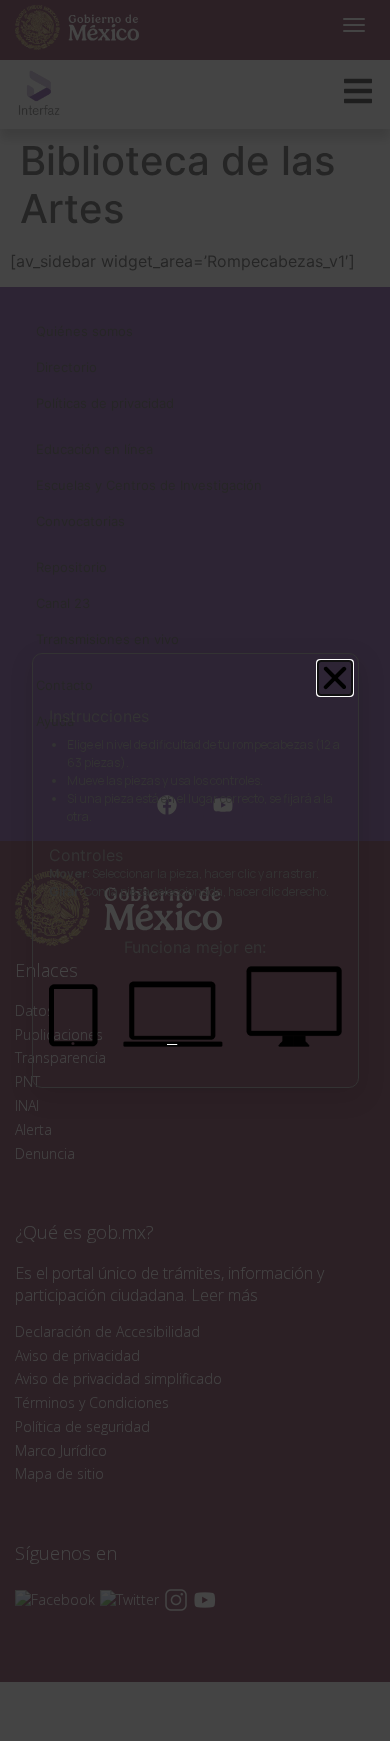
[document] (195, 870)
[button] (335, 678)
